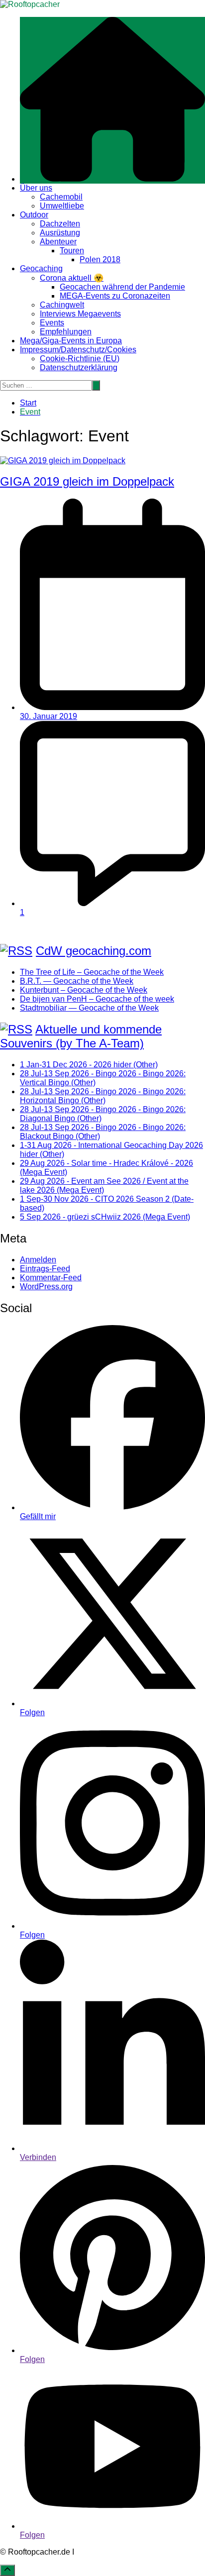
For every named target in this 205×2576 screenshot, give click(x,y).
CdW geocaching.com (94, 951)
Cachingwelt (62, 305)
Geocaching (41, 268)
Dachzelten (60, 224)
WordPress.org (46, 1287)
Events (52, 323)
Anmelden (38, 1260)
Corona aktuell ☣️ (72, 278)
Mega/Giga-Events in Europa (71, 341)
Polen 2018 (100, 259)
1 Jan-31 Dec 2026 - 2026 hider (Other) (89, 1065)
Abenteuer (58, 242)
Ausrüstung (60, 233)
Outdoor (34, 215)
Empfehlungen (66, 332)
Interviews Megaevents (80, 314)
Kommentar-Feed (51, 1278)
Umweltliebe (62, 206)
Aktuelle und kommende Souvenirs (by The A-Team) (81, 1036)
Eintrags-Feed (45, 1269)
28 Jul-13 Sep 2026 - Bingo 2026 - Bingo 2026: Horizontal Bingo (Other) (103, 1096)
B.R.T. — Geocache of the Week (77, 981)
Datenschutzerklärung (79, 367)
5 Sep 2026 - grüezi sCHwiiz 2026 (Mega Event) (105, 1217)
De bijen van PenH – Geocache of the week (97, 999)
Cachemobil (61, 197)
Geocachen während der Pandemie (122, 287)
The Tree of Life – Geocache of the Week (92, 972)
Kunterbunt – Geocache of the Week (84, 990)
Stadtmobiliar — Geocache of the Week (89, 1008)
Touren (72, 251)
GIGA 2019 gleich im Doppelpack (87, 481)
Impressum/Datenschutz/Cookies (78, 350)
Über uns (36, 188)
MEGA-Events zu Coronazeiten (115, 296)
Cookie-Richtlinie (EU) (80, 359)
